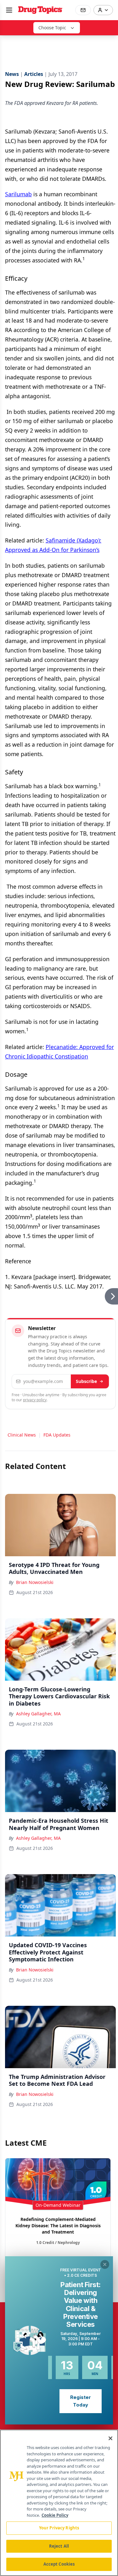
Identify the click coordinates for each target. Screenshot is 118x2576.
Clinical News (22, 1435)
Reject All (59, 2546)
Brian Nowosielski (35, 1582)
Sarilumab (18, 194)
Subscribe (86, 1381)
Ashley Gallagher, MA (38, 1714)
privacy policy (35, 1400)
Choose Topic (52, 28)
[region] (59, 2503)
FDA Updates (57, 1435)
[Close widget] (105, 2264)
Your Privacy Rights (59, 2528)
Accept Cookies (59, 2564)
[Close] (110, 2438)
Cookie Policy (55, 2515)
